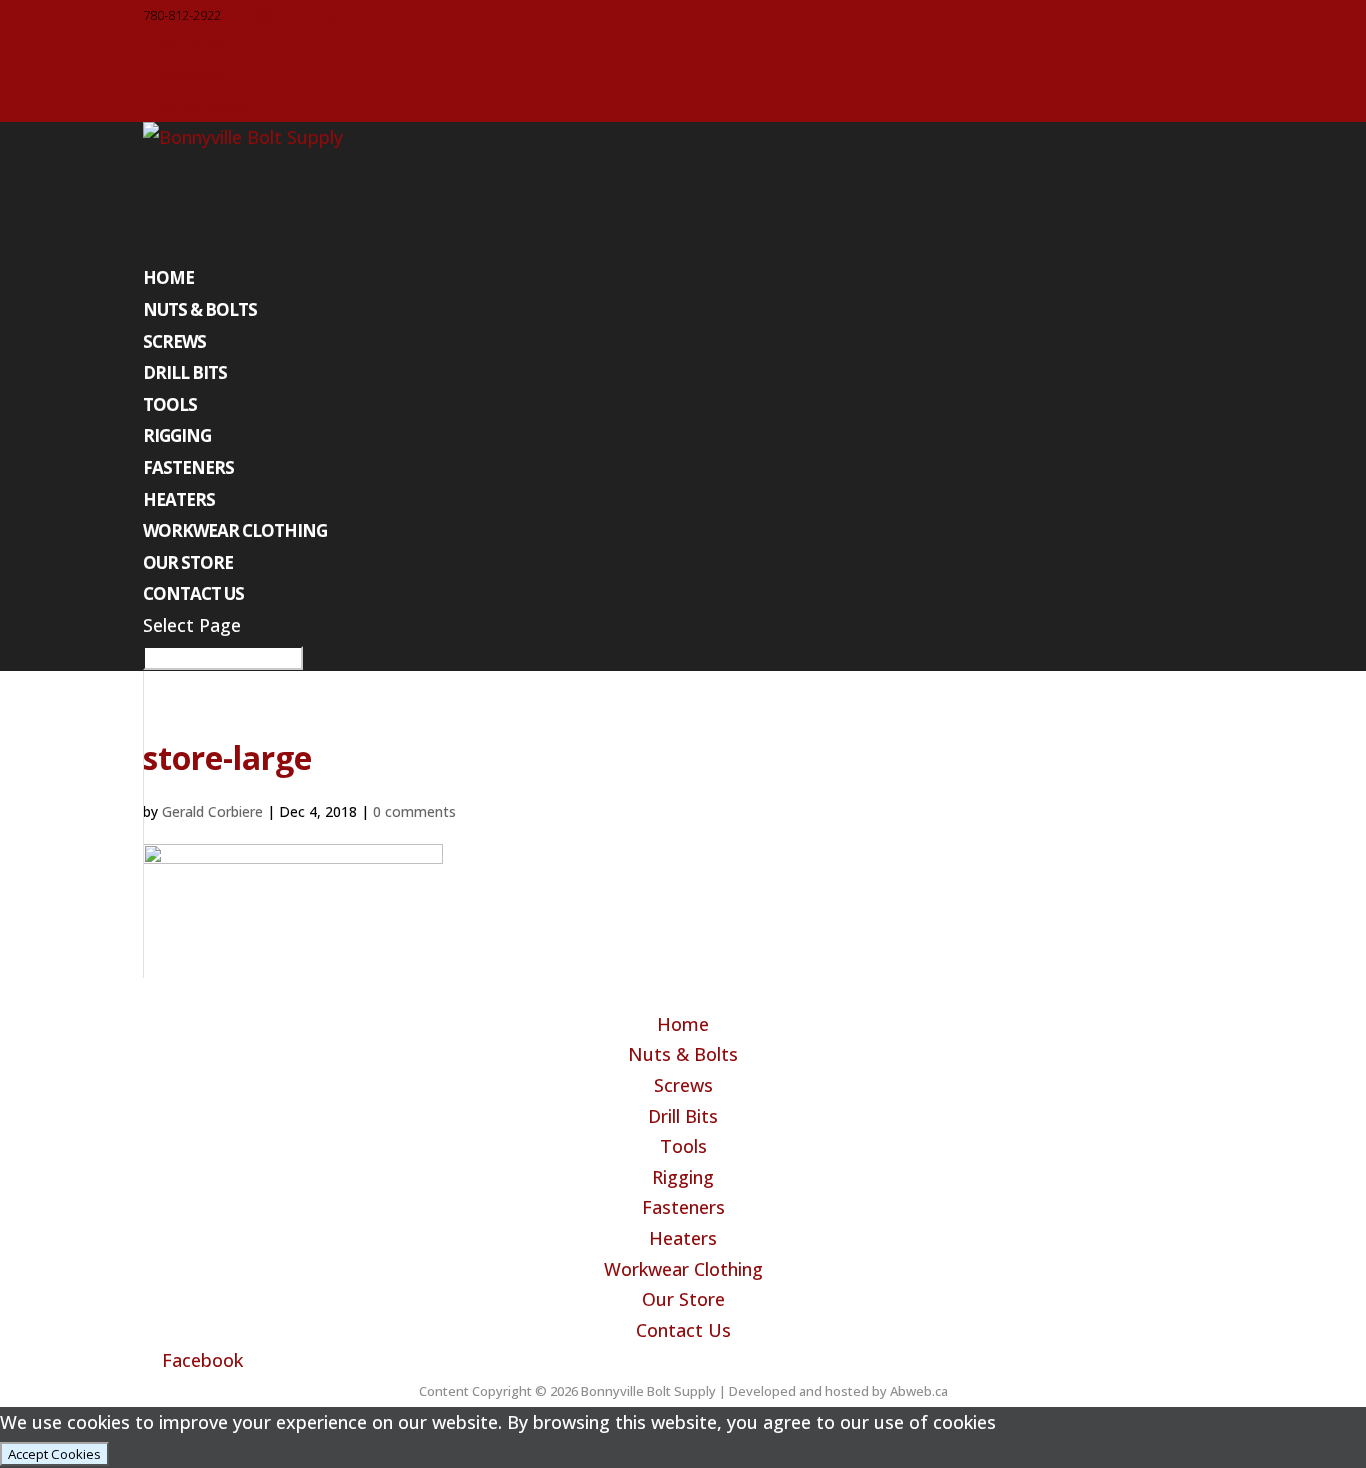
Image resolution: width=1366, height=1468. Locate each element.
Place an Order (197, 107)
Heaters (179, 499)
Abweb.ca (919, 1391)
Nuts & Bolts (200, 309)
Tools (170, 404)
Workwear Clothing (235, 530)
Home (168, 277)
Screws (174, 341)
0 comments (414, 811)
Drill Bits (185, 372)
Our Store (188, 562)
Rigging (177, 435)
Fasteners (188, 467)
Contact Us (193, 593)
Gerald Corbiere (212, 811)
